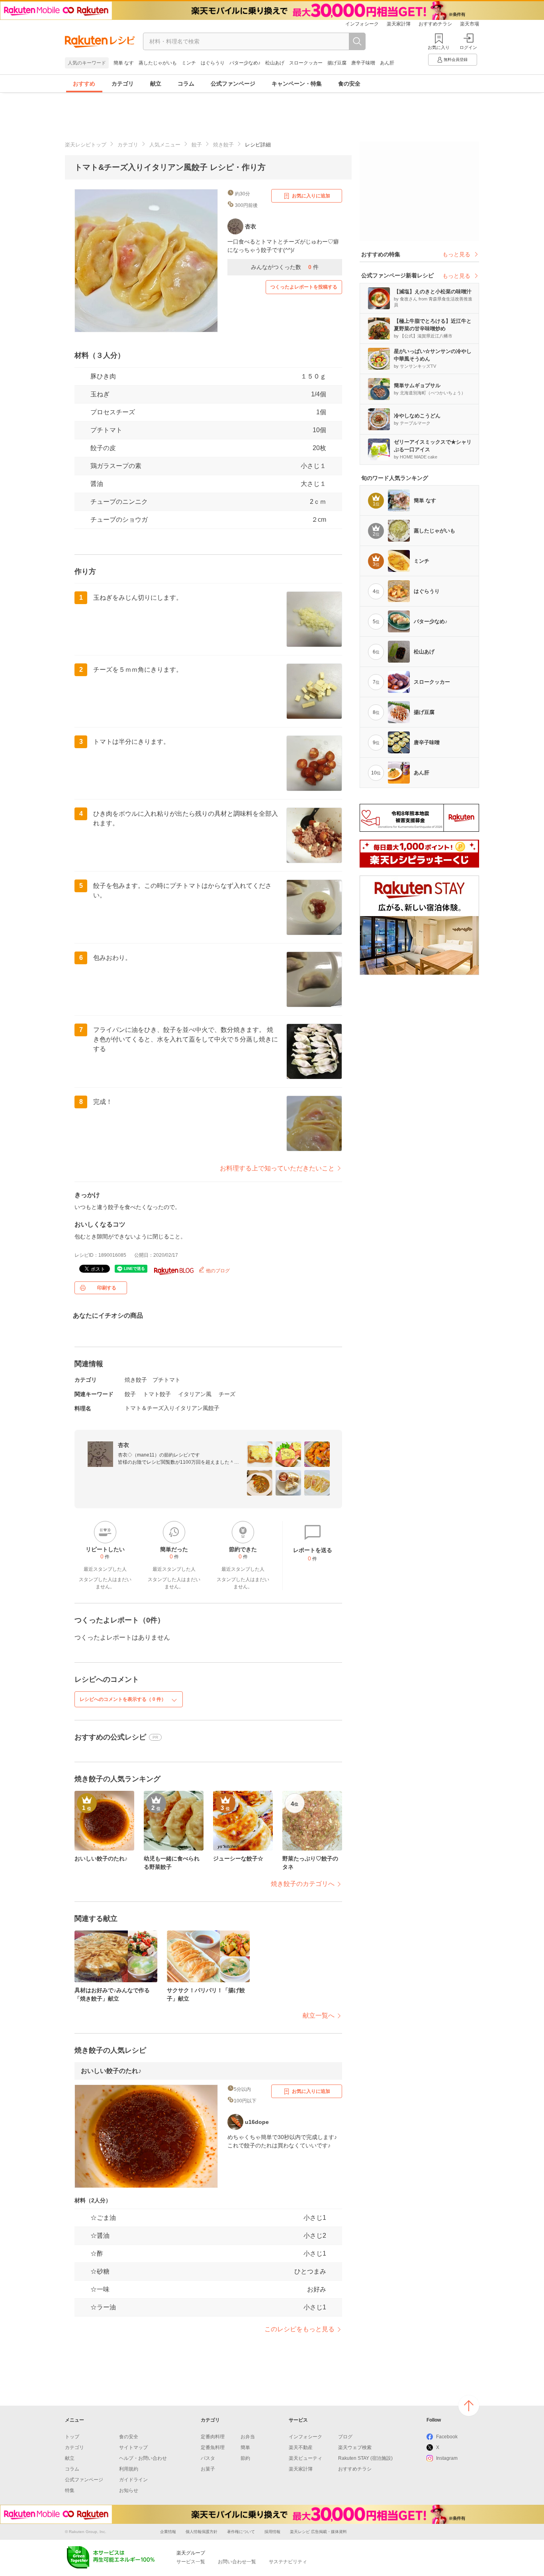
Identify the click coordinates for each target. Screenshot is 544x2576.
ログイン (468, 47)
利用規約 (129, 2469)
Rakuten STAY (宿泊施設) (365, 2458)
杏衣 (123, 1445)
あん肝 (387, 63)
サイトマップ (133, 2447)
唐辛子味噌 (363, 63)
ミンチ (189, 63)
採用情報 (272, 2532)
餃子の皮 (103, 448)
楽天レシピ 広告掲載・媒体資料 (318, 2532)
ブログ (345, 2437)
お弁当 (248, 2437)
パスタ (208, 2458)
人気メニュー (165, 145)
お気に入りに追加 (311, 196)
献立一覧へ (319, 2015)
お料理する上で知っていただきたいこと (277, 1168)
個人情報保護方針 (202, 2532)
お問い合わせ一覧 (237, 2562)
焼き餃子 (223, 145)
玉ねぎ (100, 394)
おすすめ (84, 84)
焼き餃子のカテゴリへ (303, 1884)
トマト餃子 (157, 1394)
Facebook (447, 2437)
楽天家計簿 (399, 24)
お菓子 (208, 2469)
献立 (156, 84)
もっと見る (456, 254)
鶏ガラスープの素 (116, 466)
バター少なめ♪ (245, 63)
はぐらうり (213, 63)
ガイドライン (133, 2480)
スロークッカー (306, 63)
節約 (245, 2458)
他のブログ (217, 1271)
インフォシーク (362, 24)
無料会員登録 (456, 59)
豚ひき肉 (103, 376)
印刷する (107, 1288)
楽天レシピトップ (86, 145)
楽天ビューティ (305, 2458)
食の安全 (349, 84)
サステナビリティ (288, 2562)
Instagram (447, 2458)
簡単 (245, 2447)
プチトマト (106, 430)
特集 (70, 2490)
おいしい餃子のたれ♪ (111, 2071)
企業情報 (168, 2532)
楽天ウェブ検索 (355, 2447)
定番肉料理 (213, 2437)
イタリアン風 (195, 1394)
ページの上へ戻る (469, 2406)
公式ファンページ (233, 84)
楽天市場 (470, 24)
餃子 (197, 145)
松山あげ (275, 63)
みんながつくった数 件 (285, 267)
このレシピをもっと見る (299, 2329)
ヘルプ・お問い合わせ (143, 2458)
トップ (72, 2437)
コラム (186, 84)
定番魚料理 (213, 2447)
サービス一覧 (191, 2562)
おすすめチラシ (435, 24)
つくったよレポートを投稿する (304, 287)
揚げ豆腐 (337, 63)
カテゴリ (123, 84)
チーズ (227, 1394)
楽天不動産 (301, 2447)
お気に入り (439, 47)
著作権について (241, 2532)
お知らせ (129, 2490)
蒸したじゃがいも (158, 63)
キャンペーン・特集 (297, 84)
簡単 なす (124, 63)
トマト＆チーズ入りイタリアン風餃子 (172, 1408)
